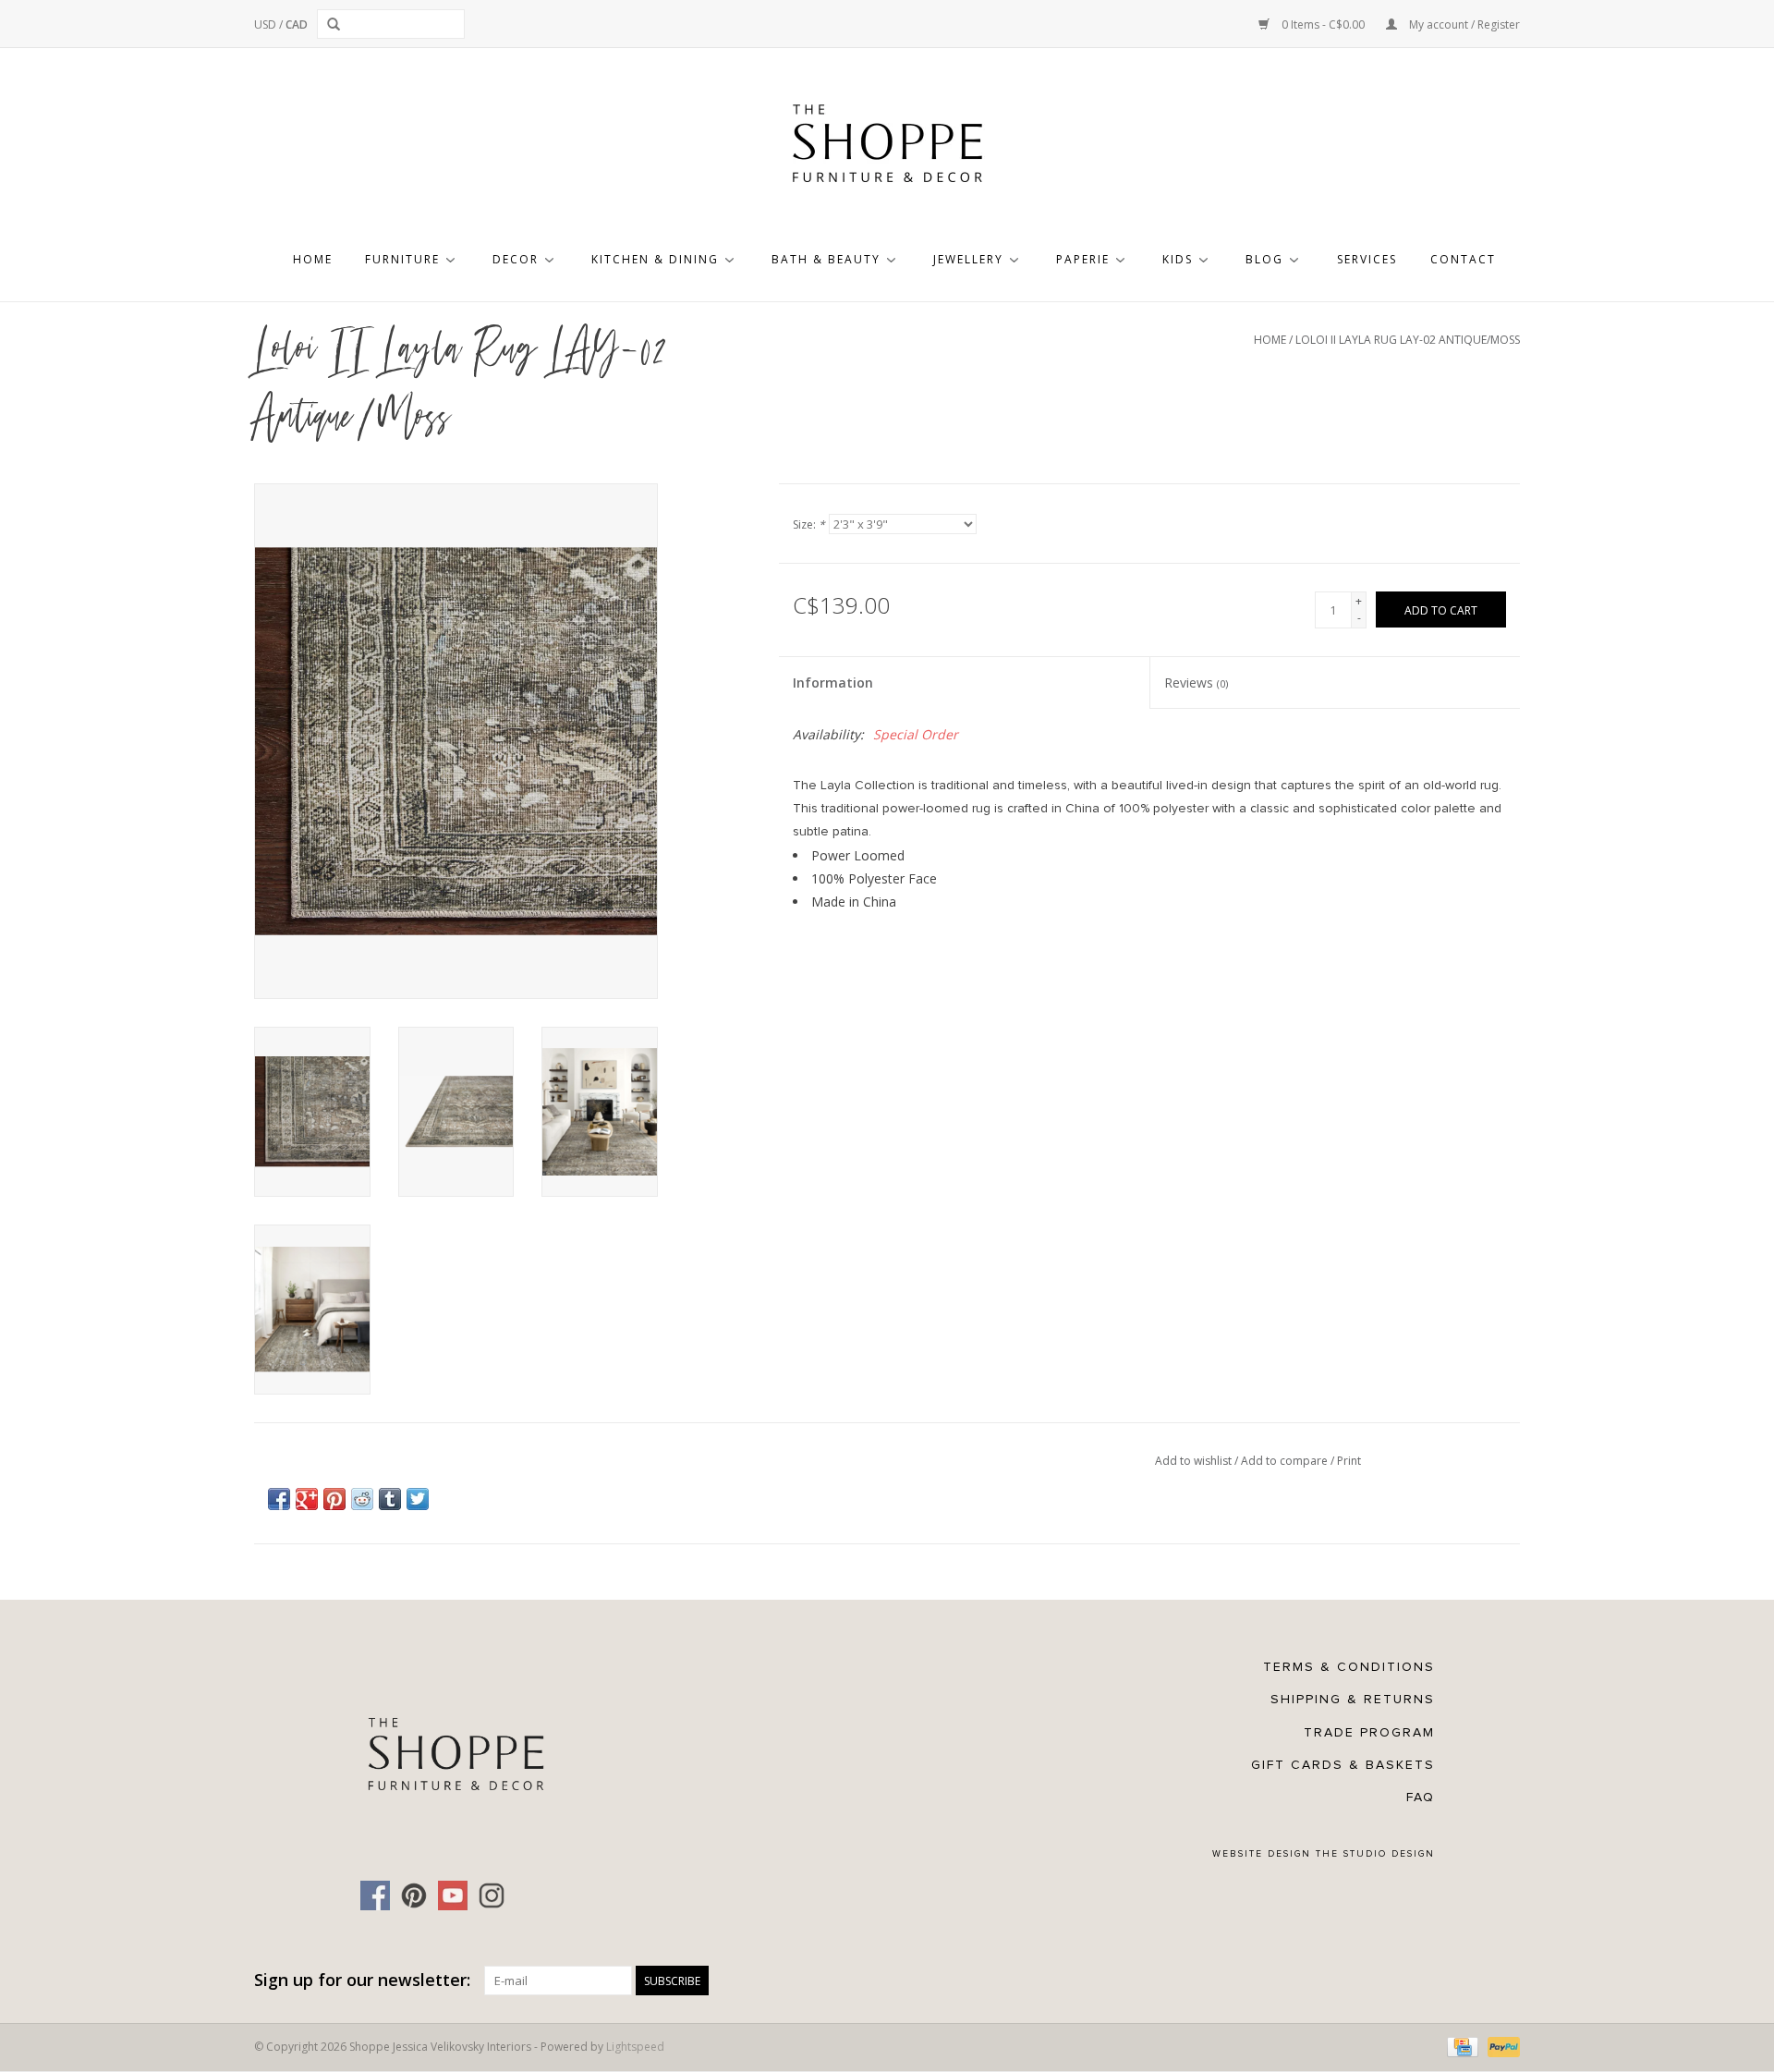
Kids (1178, 259)
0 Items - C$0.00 (1323, 24)
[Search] (337, 24)
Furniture (402, 259)
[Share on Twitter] (418, 1499)
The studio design (1375, 1854)
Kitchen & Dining (655, 259)
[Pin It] (334, 1499)
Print (1349, 1461)
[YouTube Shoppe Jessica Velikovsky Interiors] (453, 1895)
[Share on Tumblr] (390, 1499)
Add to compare (1286, 1461)
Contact (1463, 259)
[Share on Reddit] (362, 1499)
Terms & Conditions (1349, 1667)
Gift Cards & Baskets (1343, 1765)
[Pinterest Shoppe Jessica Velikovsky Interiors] (414, 1895)
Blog (1264, 259)
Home (313, 259)
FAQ (1421, 1797)
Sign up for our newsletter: (362, 1980)
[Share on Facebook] (279, 1499)
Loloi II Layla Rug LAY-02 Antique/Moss (1408, 340)
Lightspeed (635, 2047)
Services (1367, 259)
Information (833, 683)
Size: (809, 524)
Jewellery (968, 259)
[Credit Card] (1461, 2046)
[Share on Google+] (307, 1499)
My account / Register (1463, 24)
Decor (516, 259)
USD (267, 24)
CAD (297, 24)
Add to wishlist (1195, 1461)
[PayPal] (1501, 2046)
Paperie (1083, 259)
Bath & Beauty (826, 259)
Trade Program (1369, 1732)
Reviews (1196, 683)
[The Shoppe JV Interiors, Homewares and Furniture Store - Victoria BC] (887, 149)
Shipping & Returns (1353, 1699)
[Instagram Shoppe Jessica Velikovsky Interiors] (492, 1895)
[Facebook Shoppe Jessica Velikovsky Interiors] (375, 1895)
